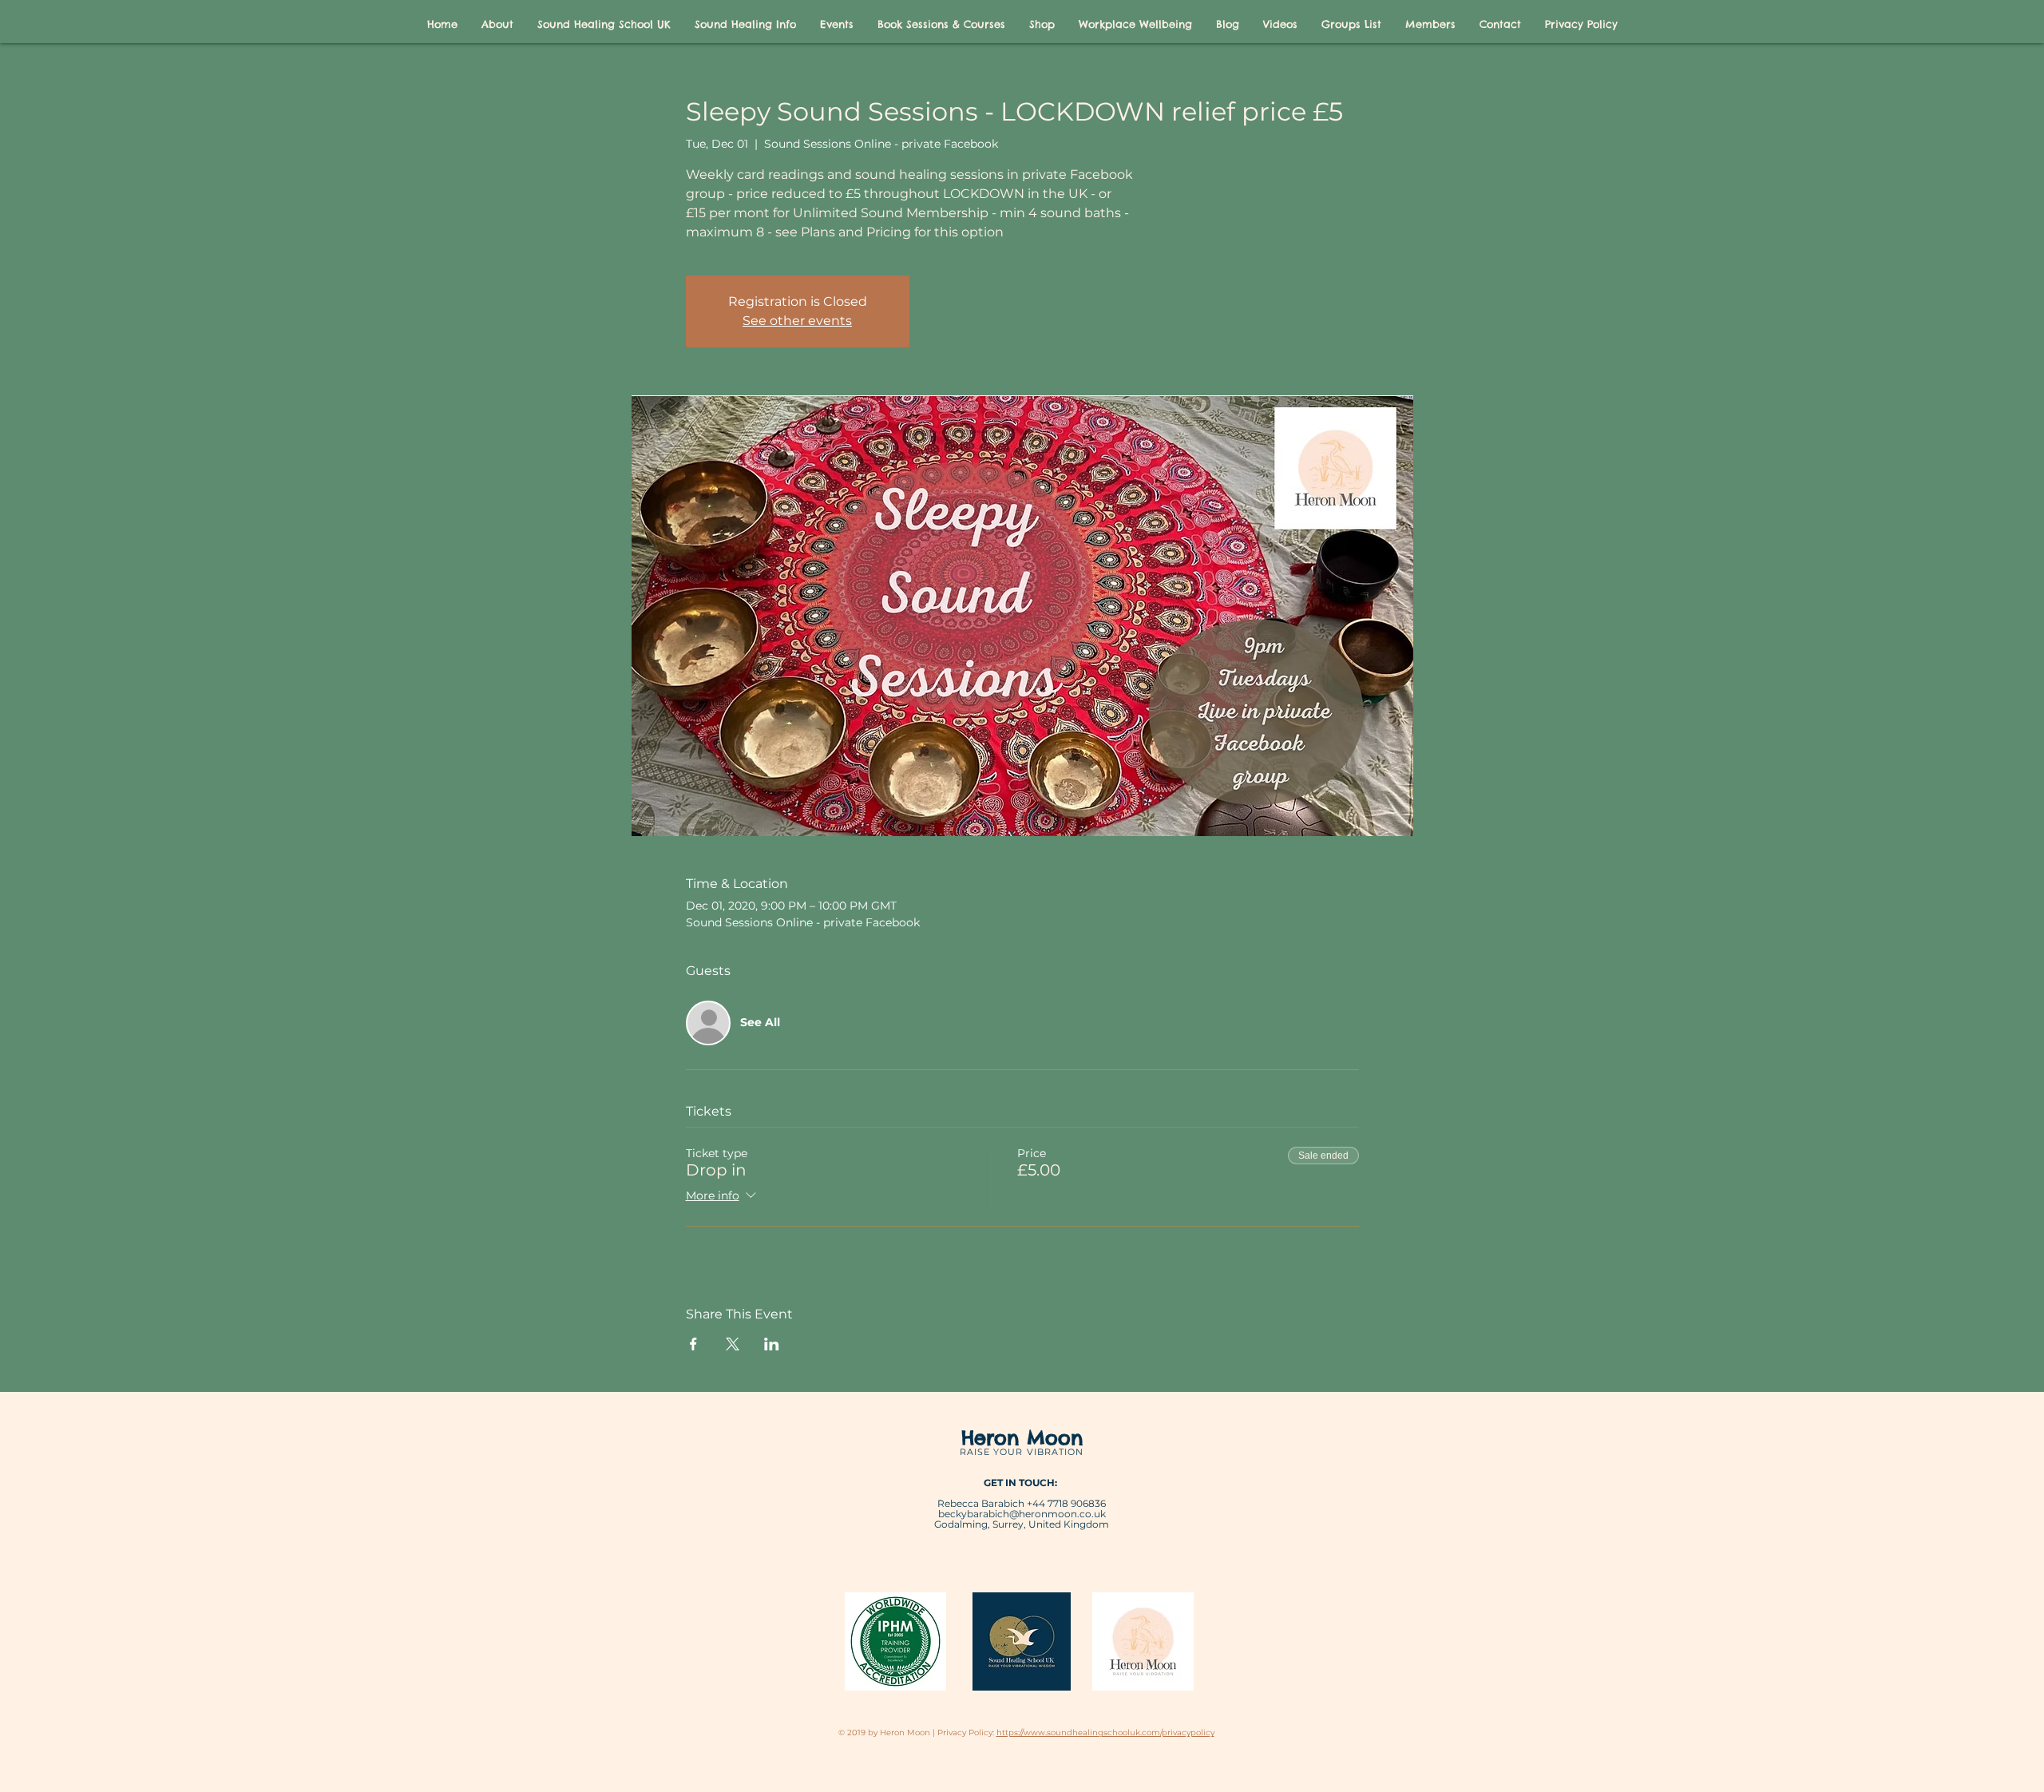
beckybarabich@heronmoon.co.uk (1022, 1514)
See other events (797, 321)
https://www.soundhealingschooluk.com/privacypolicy (1105, 1733)
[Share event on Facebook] (693, 1344)
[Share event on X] (733, 1344)
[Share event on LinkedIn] (772, 1344)
